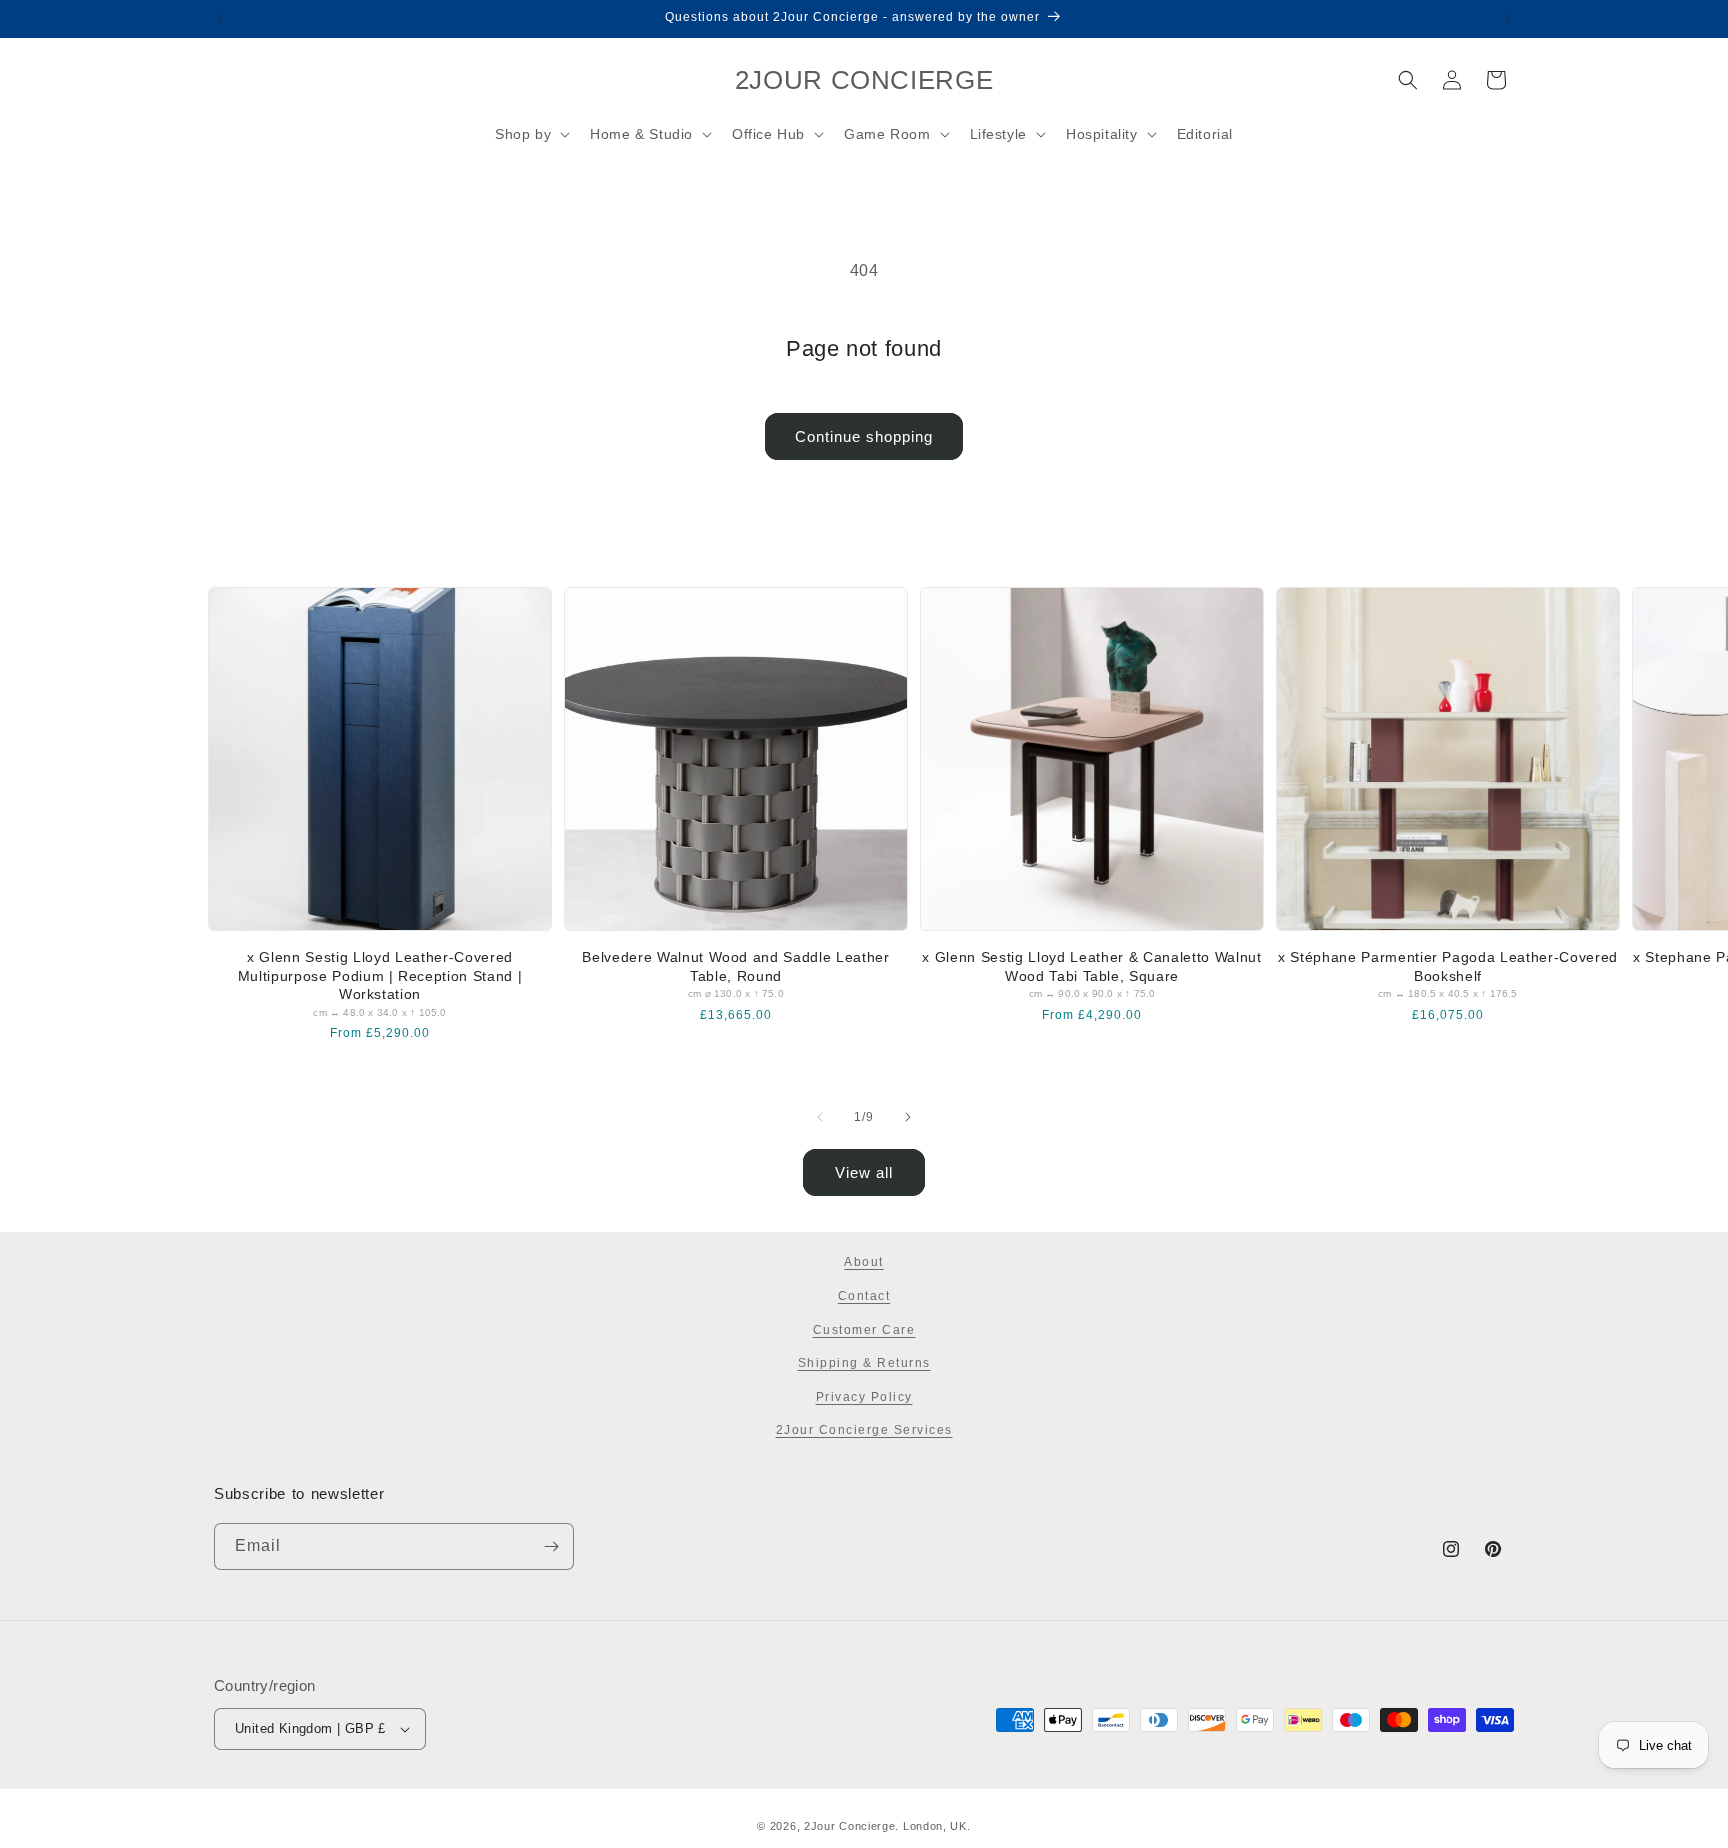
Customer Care (864, 1330)
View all (864, 1172)
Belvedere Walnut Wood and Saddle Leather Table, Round (735, 966)
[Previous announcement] (221, 19)
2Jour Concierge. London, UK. (887, 1826)
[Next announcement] (1507, 19)
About (864, 1262)
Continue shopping (864, 436)
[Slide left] (820, 1117)
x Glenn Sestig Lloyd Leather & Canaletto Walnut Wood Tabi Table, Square (1091, 966)
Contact (864, 1296)
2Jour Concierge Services (864, 1430)
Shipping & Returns (864, 1363)
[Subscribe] (551, 1546)
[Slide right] (908, 1117)
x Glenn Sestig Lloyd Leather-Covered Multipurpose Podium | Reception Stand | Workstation (380, 975)
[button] (530, 134)
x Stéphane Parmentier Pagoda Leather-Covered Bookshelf (1448, 966)
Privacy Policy (864, 1397)
